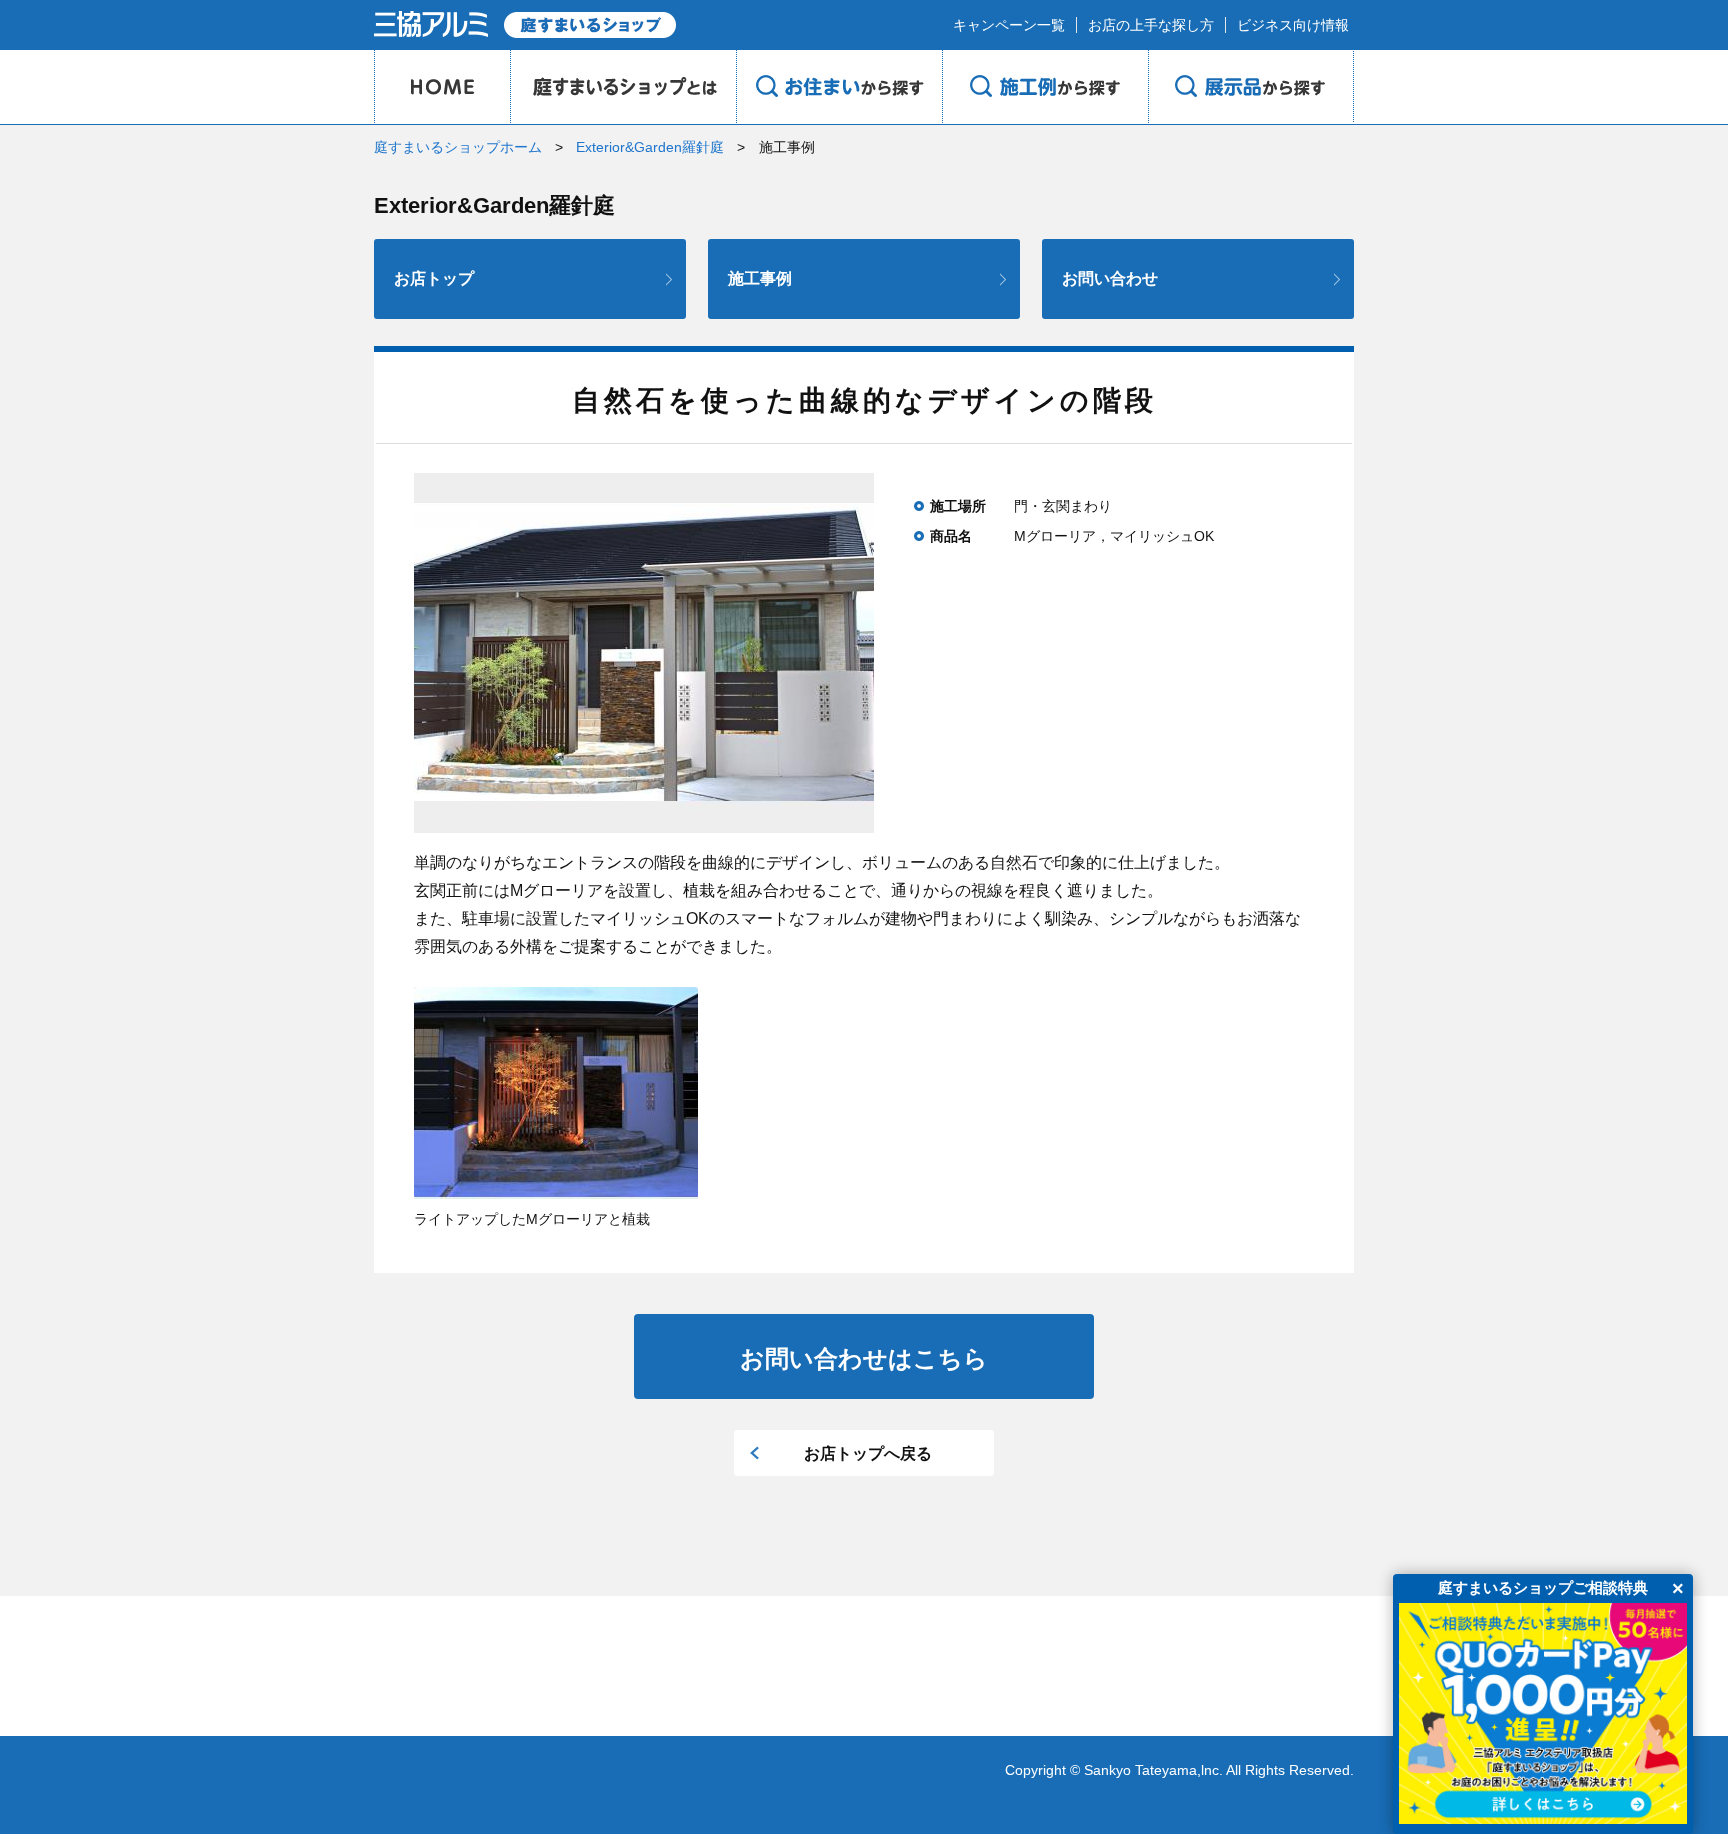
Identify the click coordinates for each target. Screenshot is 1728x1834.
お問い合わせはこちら (864, 1358)
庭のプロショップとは (623, 87)
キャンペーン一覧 (1009, 25)
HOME (442, 87)
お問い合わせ (1110, 278)
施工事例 (760, 278)
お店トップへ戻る (868, 1453)
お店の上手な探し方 (1151, 25)
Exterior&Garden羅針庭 (650, 147)
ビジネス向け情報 (1293, 25)
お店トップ (434, 278)
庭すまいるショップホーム (458, 147)
